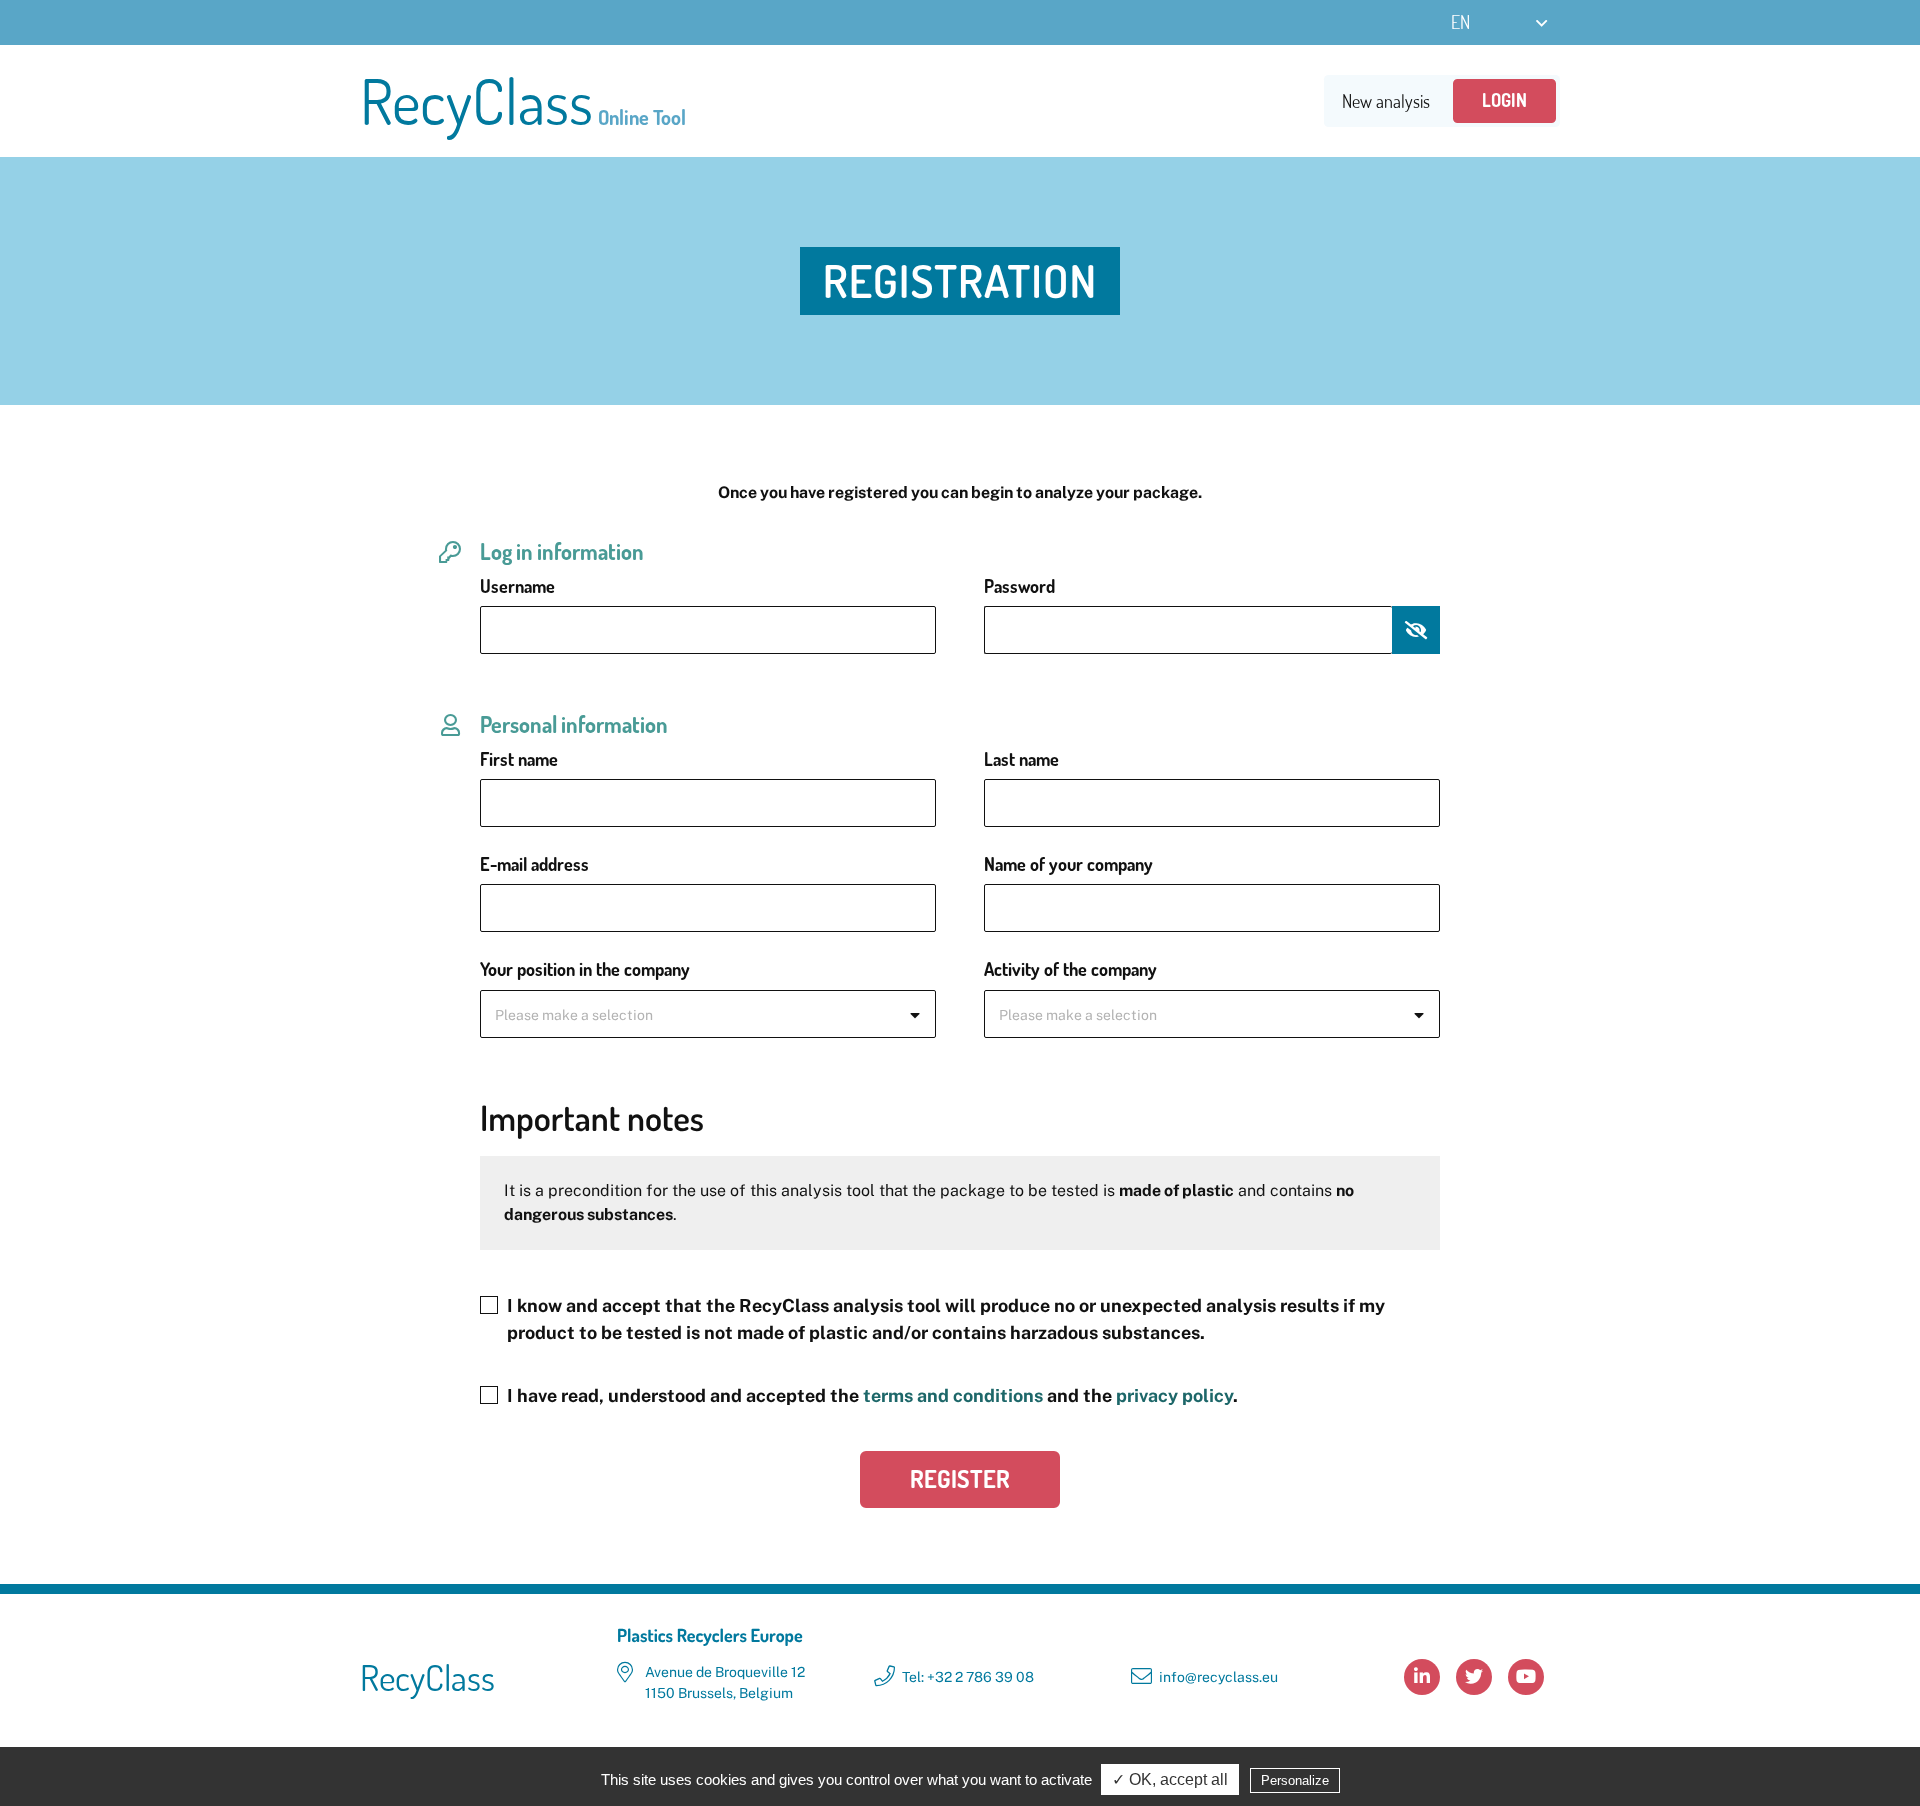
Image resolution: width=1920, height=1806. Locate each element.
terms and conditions (953, 1395)
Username (517, 586)
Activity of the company (1070, 969)
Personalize (1295, 1780)
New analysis (1386, 101)
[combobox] (708, 1014)
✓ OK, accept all (1170, 1779)
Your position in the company (585, 969)
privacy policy (1174, 1395)
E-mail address (534, 864)
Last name (1021, 759)
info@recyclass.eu (1218, 1677)
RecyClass (523, 101)
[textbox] (708, 1015)
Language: (1501, 22)
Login (1504, 100)
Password (1019, 586)
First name (519, 759)
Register (960, 1478)
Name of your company (1068, 864)
